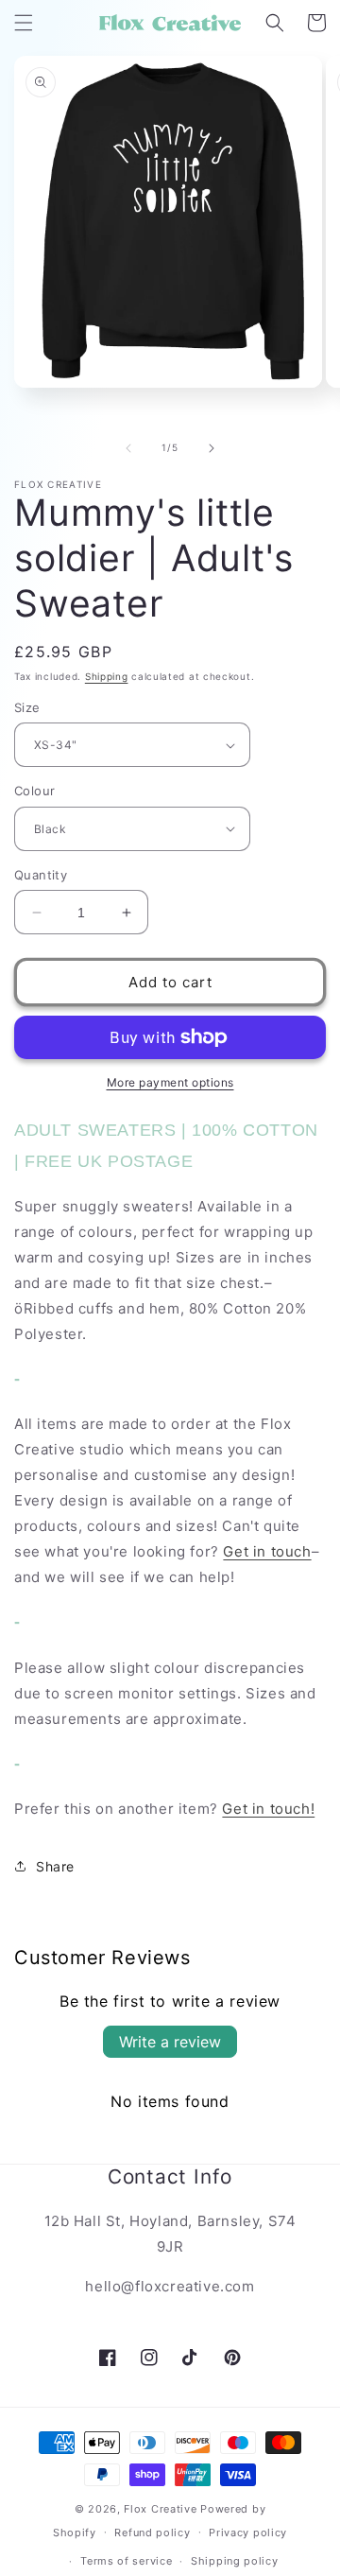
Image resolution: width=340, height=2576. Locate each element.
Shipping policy (235, 2561)
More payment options (170, 1082)
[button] (24, 23)
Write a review (170, 2042)
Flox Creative (160, 2509)
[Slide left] (128, 448)
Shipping (107, 676)
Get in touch (267, 1551)
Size (27, 707)
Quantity (41, 875)
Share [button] (55, 1866)
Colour (34, 791)
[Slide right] (212, 448)
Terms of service (126, 2561)
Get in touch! (268, 1809)
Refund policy (152, 2532)
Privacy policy (248, 2532)
